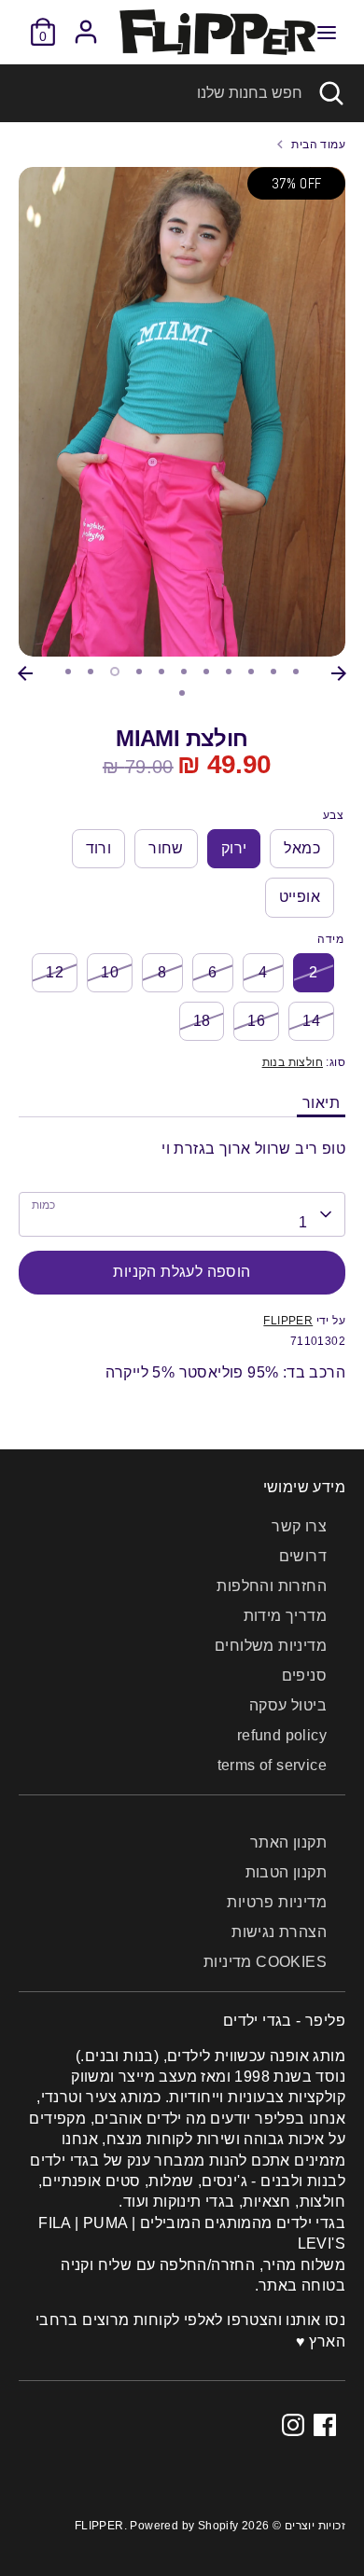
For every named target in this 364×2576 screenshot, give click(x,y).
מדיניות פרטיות (277, 1902)
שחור (166, 848)
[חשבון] (86, 23)
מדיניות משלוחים (271, 1646)
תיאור (321, 1103)
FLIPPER (288, 1321)
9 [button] (251, 672)
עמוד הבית (318, 145)
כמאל (302, 848)
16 (256, 1021)
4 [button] (139, 672)
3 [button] (115, 672)
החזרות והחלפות (272, 1586)
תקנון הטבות (286, 1872)
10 (110, 972)
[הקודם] (25, 673)
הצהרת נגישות (279, 1932)
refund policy (282, 1735)
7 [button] (206, 672)
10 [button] (273, 672)
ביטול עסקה (288, 1705)
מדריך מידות (285, 1616)
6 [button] (184, 672)
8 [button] (229, 672)
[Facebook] (325, 2425)
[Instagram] (293, 2425)
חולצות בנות (293, 1062)
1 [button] (68, 672)
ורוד (99, 848)
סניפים (304, 1676)
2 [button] (91, 672)
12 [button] (182, 693)
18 (202, 1021)
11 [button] (296, 672)
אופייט (300, 897)
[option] (182, 412)
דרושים (303, 1556)
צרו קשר (299, 1526)
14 (311, 1021)
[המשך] (339, 673)
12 (55, 972)
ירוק (234, 848)
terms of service (272, 1765)
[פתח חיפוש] (333, 93)
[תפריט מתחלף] (327, 32)
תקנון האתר (288, 1842)
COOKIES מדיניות (265, 1962)
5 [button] (161, 672)
